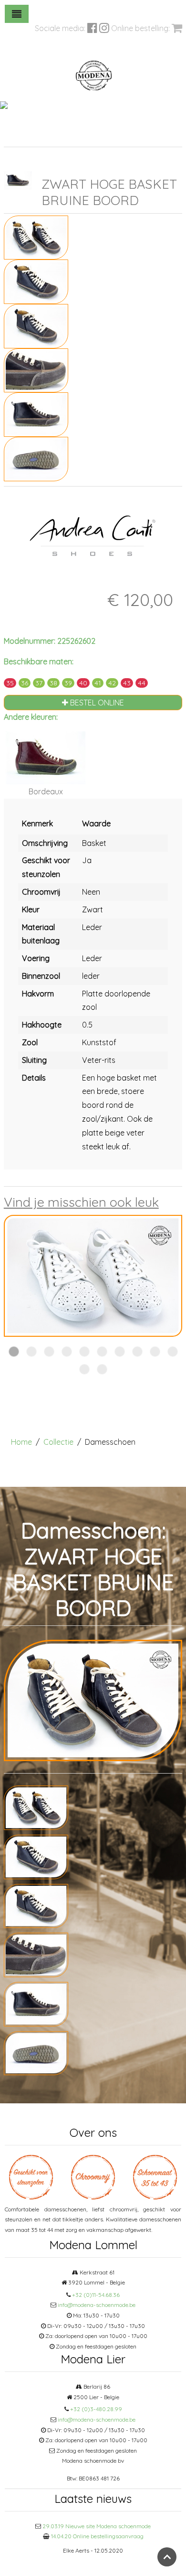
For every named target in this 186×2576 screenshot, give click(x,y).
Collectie (58, 1442)
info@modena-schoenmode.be (97, 2305)
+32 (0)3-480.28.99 (96, 2409)
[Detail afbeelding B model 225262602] (36, 325)
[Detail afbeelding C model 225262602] (36, 369)
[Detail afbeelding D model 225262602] (36, 414)
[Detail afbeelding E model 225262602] (36, 458)
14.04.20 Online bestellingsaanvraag (97, 2536)
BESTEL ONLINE (96, 703)
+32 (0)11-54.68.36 (96, 2295)
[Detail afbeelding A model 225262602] (36, 281)
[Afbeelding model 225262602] (36, 237)
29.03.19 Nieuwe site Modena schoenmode (97, 2526)
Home (21, 1442)
